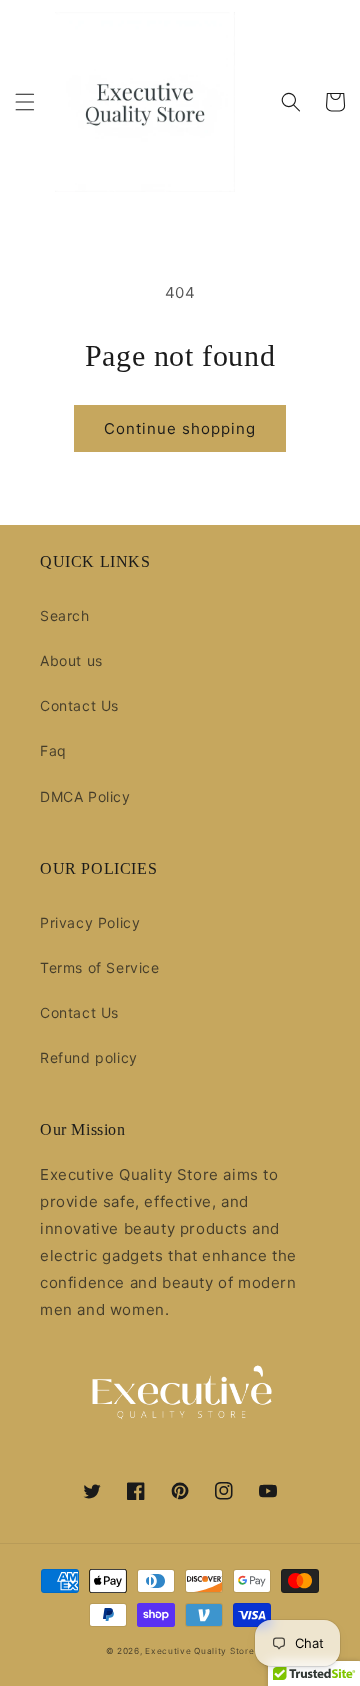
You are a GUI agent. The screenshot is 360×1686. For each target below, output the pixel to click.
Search (65, 615)
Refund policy (89, 1057)
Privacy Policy (90, 922)
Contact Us (79, 705)
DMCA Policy (85, 796)
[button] (25, 102)
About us (71, 660)
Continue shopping (180, 428)
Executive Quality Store (199, 1651)
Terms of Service (100, 967)
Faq (53, 750)
